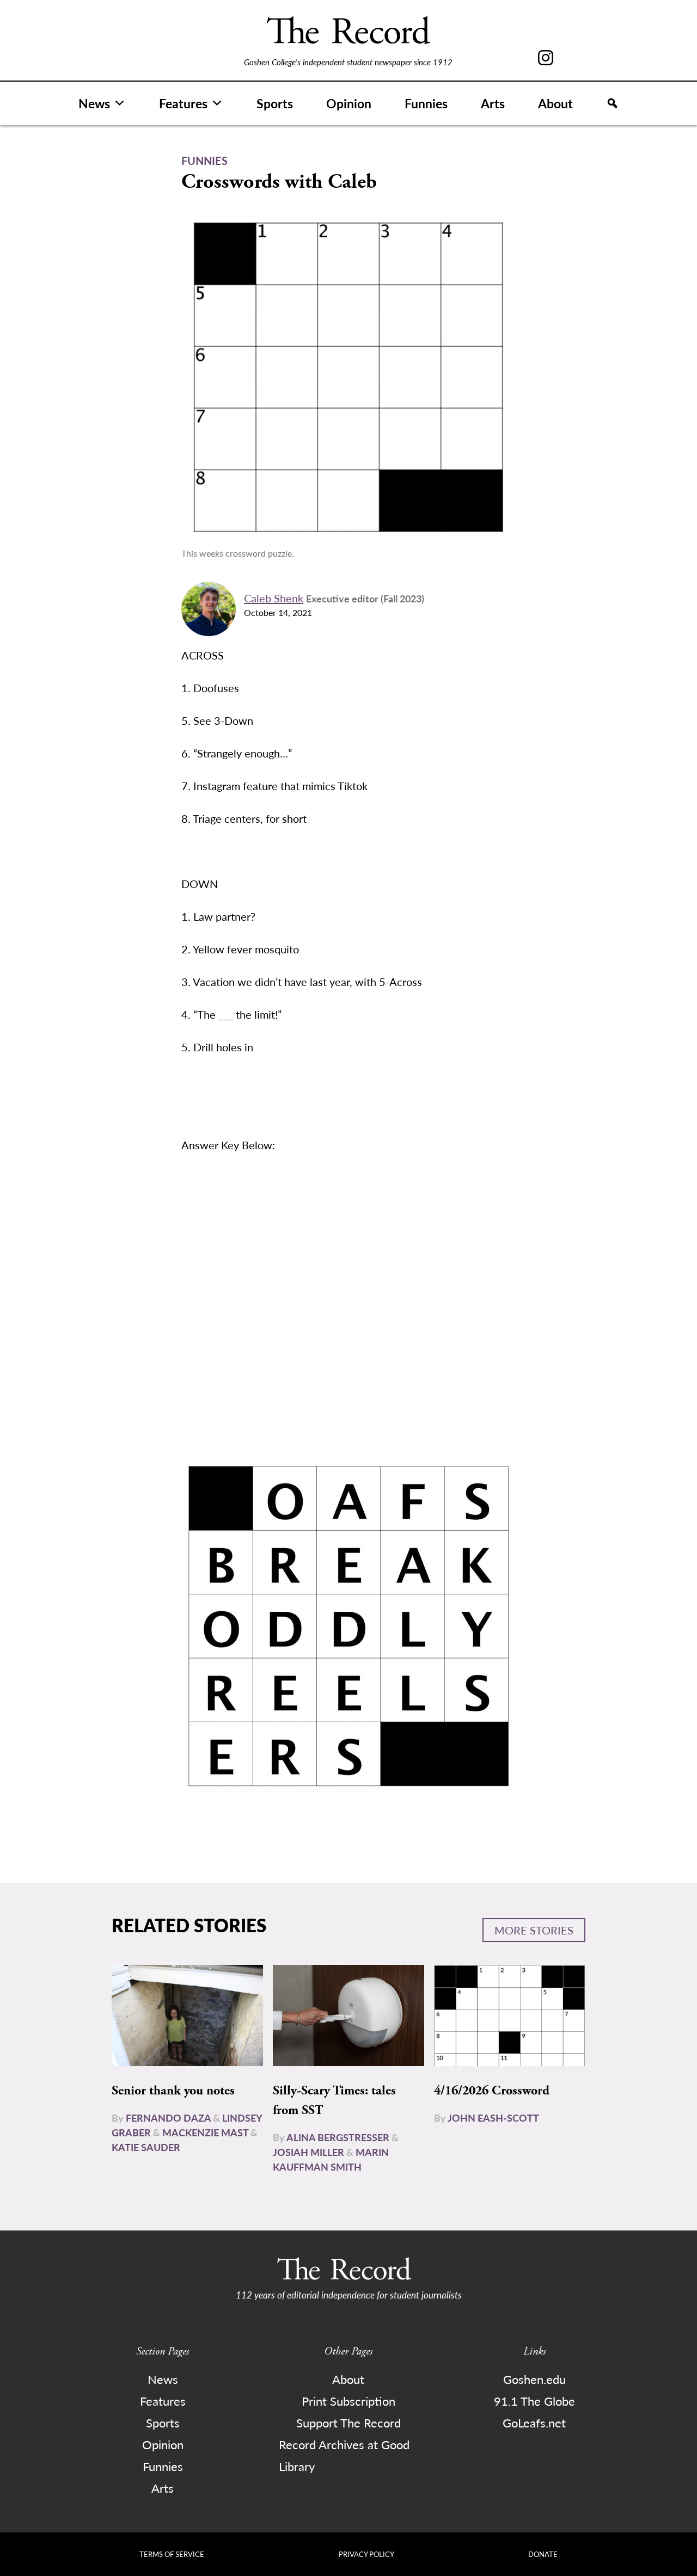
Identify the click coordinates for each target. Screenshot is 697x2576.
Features (183, 103)
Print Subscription (348, 2401)
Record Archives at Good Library (344, 2455)
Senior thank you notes (173, 2091)
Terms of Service (172, 2554)
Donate (543, 2554)
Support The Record (348, 2423)
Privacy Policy (366, 2554)
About (555, 103)
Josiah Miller (308, 2152)
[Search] (612, 103)
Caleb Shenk (274, 598)
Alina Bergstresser (338, 2137)
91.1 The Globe (534, 2401)
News (94, 103)
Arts (493, 103)
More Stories (534, 1930)
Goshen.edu (534, 2379)
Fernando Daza (168, 2118)
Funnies (426, 103)
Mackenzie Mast (205, 2132)
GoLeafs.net (534, 2423)
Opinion (349, 103)
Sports (275, 103)
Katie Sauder (146, 2147)
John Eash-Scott (493, 2118)
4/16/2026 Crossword (492, 2091)
